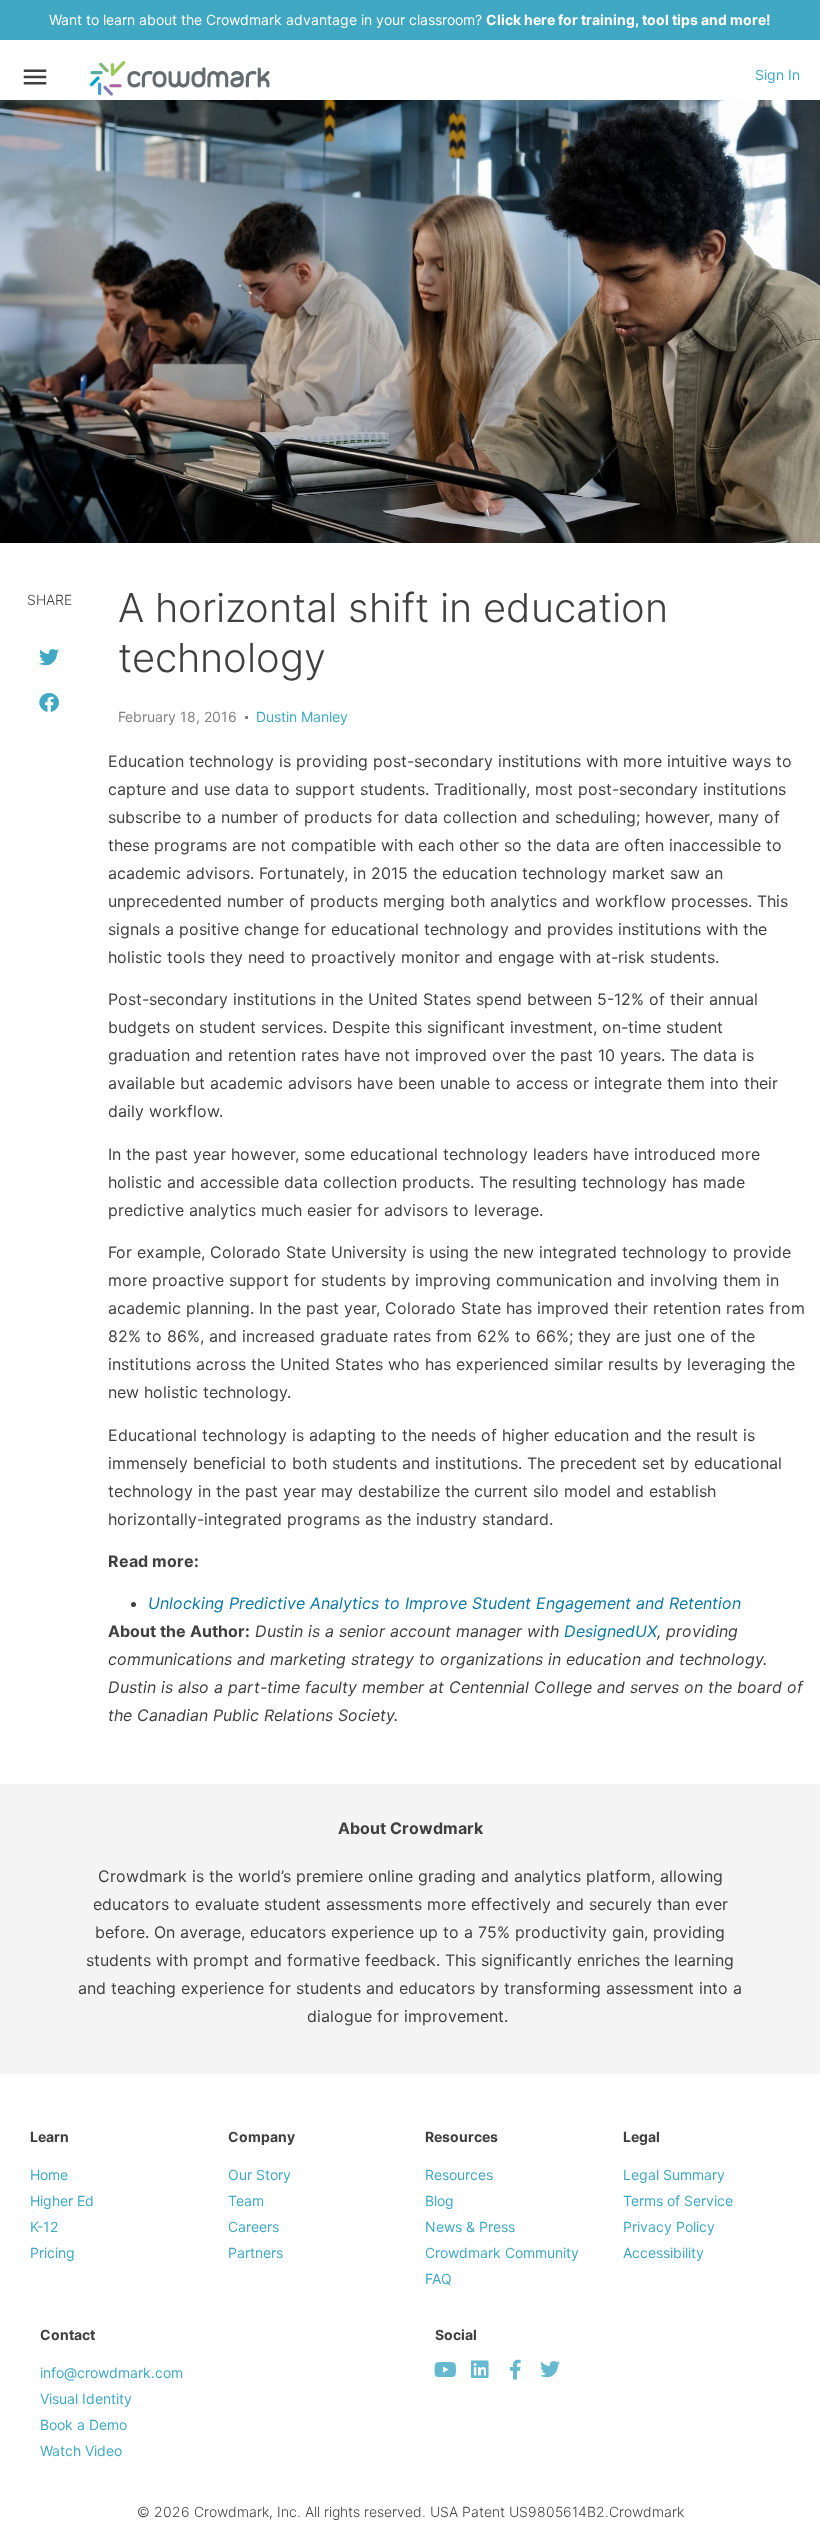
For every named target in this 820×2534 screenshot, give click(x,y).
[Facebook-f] (515, 2370)
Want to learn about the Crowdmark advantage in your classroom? (410, 19)
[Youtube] (445, 2370)
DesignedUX (610, 1631)
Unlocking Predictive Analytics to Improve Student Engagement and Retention (444, 1603)
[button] (49, 657)
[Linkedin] (480, 2370)
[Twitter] (550, 2370)
